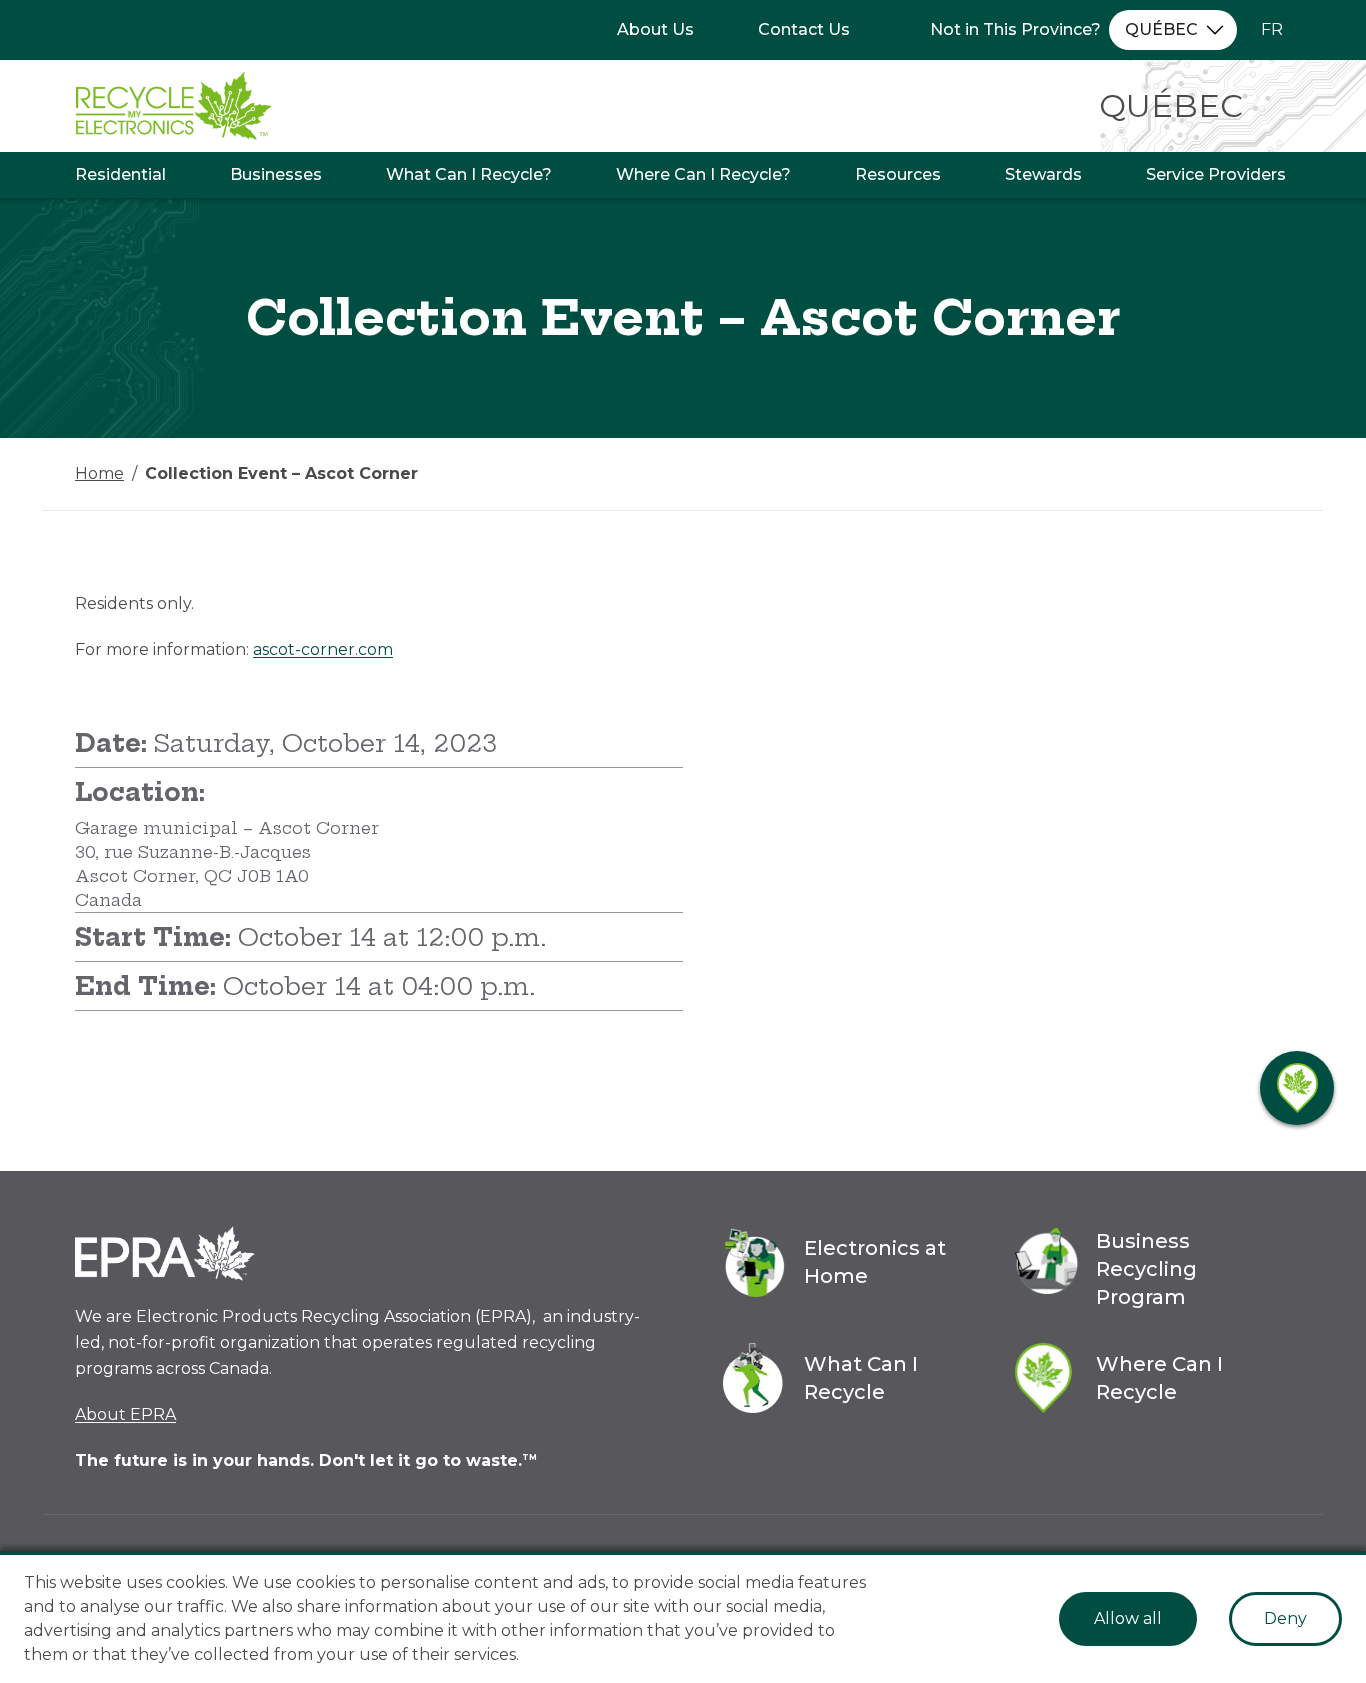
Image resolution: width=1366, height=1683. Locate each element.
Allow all (1128, 1618)
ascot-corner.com (323, 649)
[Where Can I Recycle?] (1297, 1088)
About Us (655, 29)
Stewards (1043, 174)
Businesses (276, 174)
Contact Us (804, 29)
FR (1272, 29)
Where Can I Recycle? (703, 174)
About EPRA (125, 1414)
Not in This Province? (1015, 29)
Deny (1285, 1618)
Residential (120, 174)
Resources (898, 174)
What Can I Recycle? (469, 174)
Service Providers (1216, 174)
